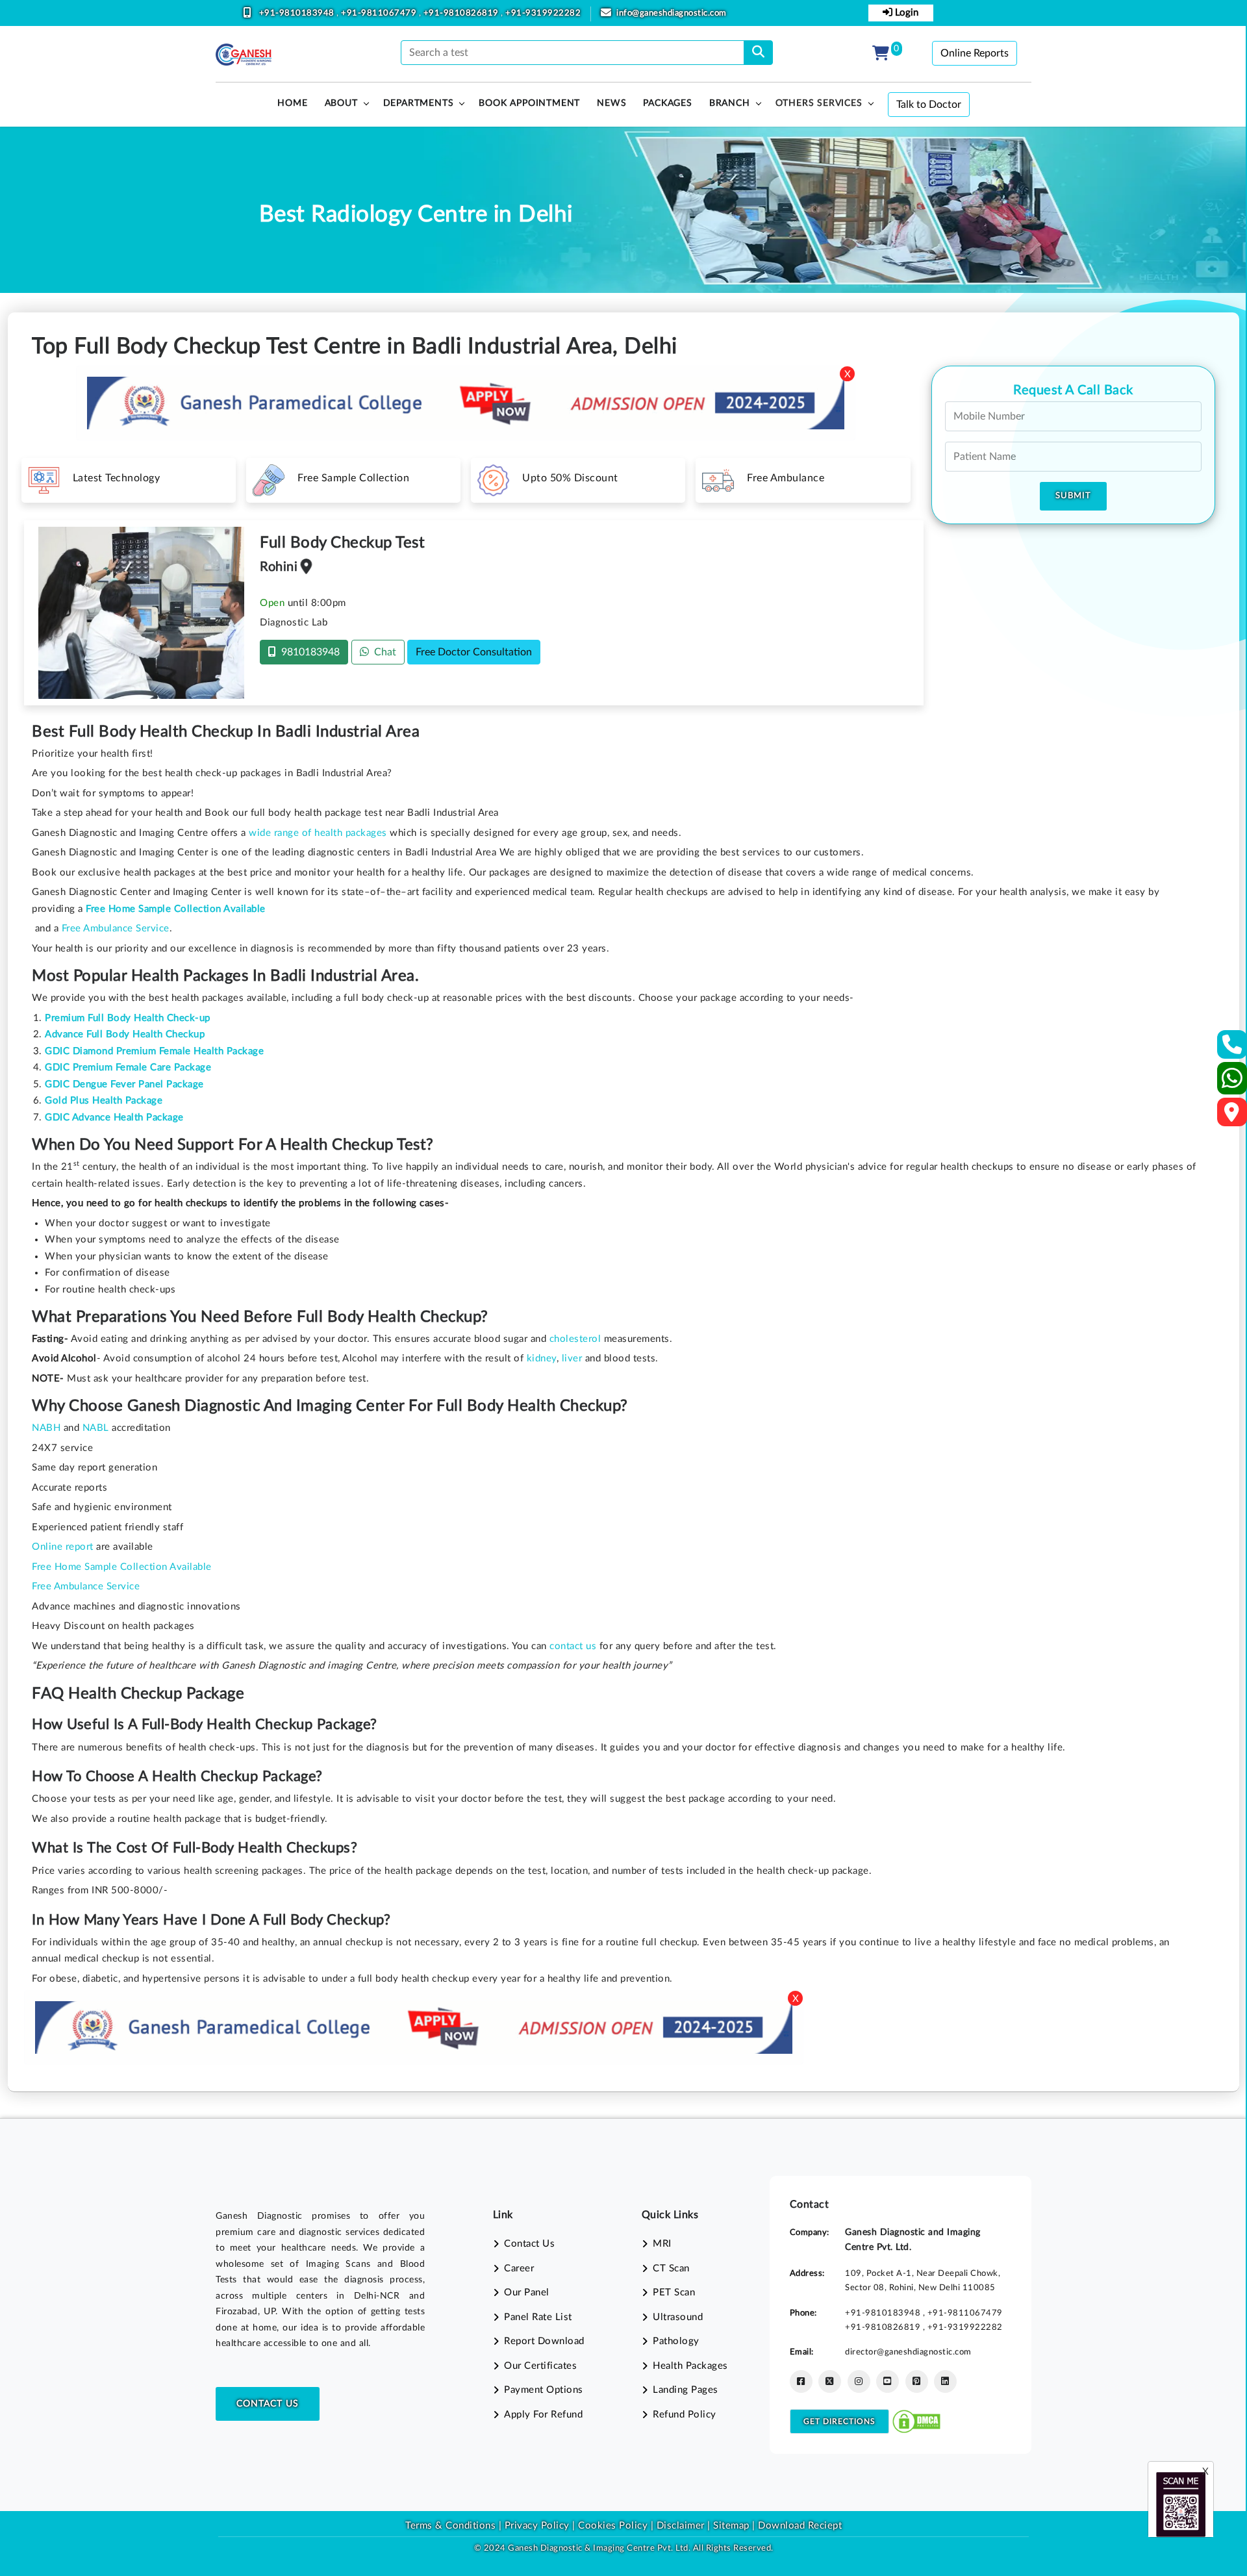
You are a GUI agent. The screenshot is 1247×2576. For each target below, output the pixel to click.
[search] (758, 53)
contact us (573, 1646)
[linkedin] (945, 2381)
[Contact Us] (1232, 1049)
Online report (63, 1547)
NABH (46, 1428)
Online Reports (975, 53)
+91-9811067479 (380, 13)
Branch (730, 103)
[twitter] (830, 2381)
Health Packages (690, 2366)
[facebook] (801, 2381)
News (611, 103)
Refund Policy (685, 2415)
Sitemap (731, 2526)
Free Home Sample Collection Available (122, 1567)
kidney (542, 1358)
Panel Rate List (538, 2317)
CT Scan (671, 2268)
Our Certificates (540, 2366)
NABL (96, 1428)
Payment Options (544, 2390)
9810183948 (308, 652)
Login (905, 13)
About (341, 103)
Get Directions (839, 2421)
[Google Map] (1232, 1116)
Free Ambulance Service (116, 928)
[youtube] (888, 2381)
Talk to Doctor (929, 105)
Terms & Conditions (450, 2526)
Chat (383, 652)
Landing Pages (686, 2390)
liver (572, 1358)
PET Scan (674, 2292)
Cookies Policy (613, 2526)
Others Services (819, 103)
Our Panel (527, 2292)
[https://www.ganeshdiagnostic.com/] (244, 55)
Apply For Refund (543, 2415)
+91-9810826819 (462, 13)
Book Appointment (529, 103)
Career (519, 2268)
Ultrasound (678, 2317)
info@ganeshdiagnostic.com (672, 13)
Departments (419, 103)
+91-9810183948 (298, 13)
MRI (662, 2244)
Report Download (544, 2341)
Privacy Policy (535, 2526)
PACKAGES (667, 103)
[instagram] (859, 2381)
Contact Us (268, 2404)
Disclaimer (681, 2526)
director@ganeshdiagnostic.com (908, 2352)
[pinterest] (917, 2381)
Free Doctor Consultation (474, 652)
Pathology (676, 2341)
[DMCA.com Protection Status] (916, 2421)
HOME (292, 103)
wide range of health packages (318, 833)
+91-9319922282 (543, 13)
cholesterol (575, 1339)
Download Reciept (800, 2526)
